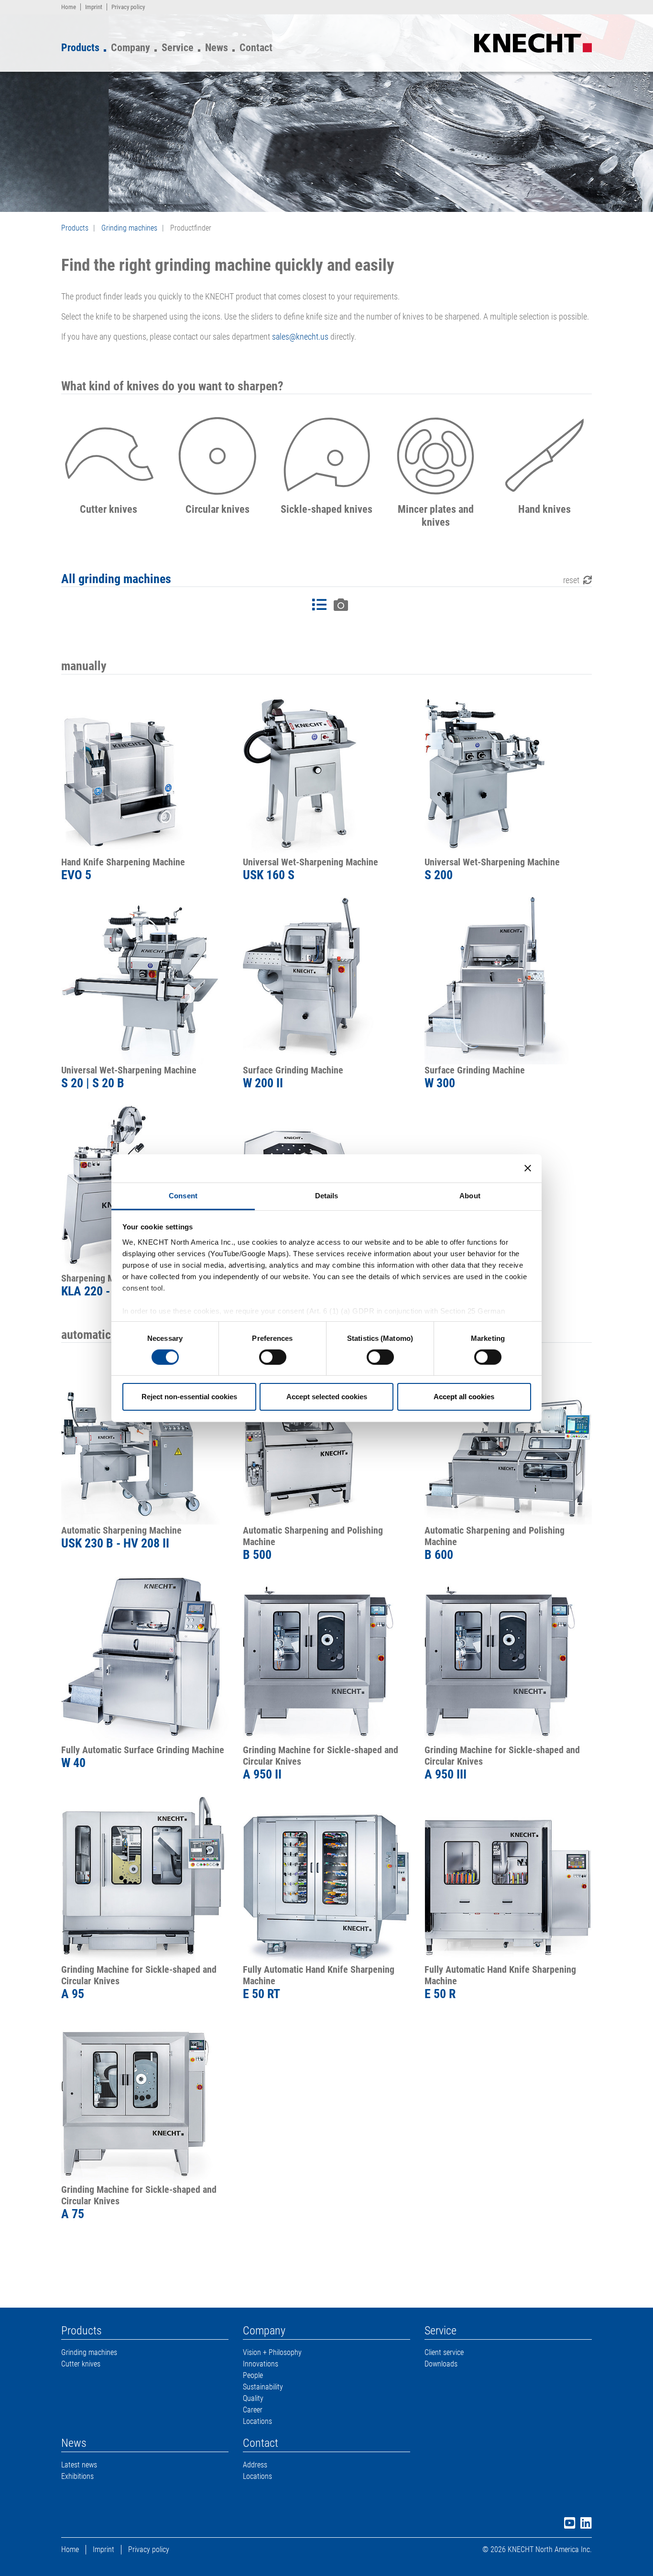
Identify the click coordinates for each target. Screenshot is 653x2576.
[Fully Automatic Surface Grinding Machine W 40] (145, 1660)
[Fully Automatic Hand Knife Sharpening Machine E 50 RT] (326, 1880)
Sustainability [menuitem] (263, 2387)
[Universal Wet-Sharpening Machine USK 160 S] (326, 773)
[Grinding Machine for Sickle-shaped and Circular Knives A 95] (145, 1880)
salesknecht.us (300, 337)
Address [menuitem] (255, 2465)
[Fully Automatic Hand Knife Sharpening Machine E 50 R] (508, 1880)
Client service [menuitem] (444, 2352)
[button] (109, 469)
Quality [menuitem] (253, 2398)
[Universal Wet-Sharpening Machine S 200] (508, 773)
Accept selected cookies (327, 1397)
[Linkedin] (584, 2525)
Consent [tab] (183, 1195)
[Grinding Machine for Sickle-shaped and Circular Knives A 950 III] (508, 1660)
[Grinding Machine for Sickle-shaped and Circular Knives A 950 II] (326, 1660)
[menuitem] (69, 7)
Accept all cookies (464, 1397)
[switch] (273, 1357)
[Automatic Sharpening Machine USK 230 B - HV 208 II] (145, 1441)
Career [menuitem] (253, 2410)
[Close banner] (528, 1168)
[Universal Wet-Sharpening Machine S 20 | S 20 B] (145, 981)
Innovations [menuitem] (261, 2364)
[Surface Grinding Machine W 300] (508, 981)
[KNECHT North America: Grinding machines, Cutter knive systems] (533, 42)
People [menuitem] (253, 2375)
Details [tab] (327, 1195)
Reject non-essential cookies (189, 1397)
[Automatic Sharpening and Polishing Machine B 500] (326, 1441)
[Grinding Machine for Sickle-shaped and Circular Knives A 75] (145, 2100)
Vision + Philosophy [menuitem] (272, 2352)
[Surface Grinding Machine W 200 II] (326, 981)
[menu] (173, 45)
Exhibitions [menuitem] (77, 2476)
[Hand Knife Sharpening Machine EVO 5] (145, 773)
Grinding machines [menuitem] (89, 2352)
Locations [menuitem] (257, 2421)
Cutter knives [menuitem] (81, 2364)
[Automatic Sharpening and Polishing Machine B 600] (508, 1441)
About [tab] (470, 1195)
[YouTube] (567, 2525)
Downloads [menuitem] (441, 2364)
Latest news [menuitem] (79, 2465)
